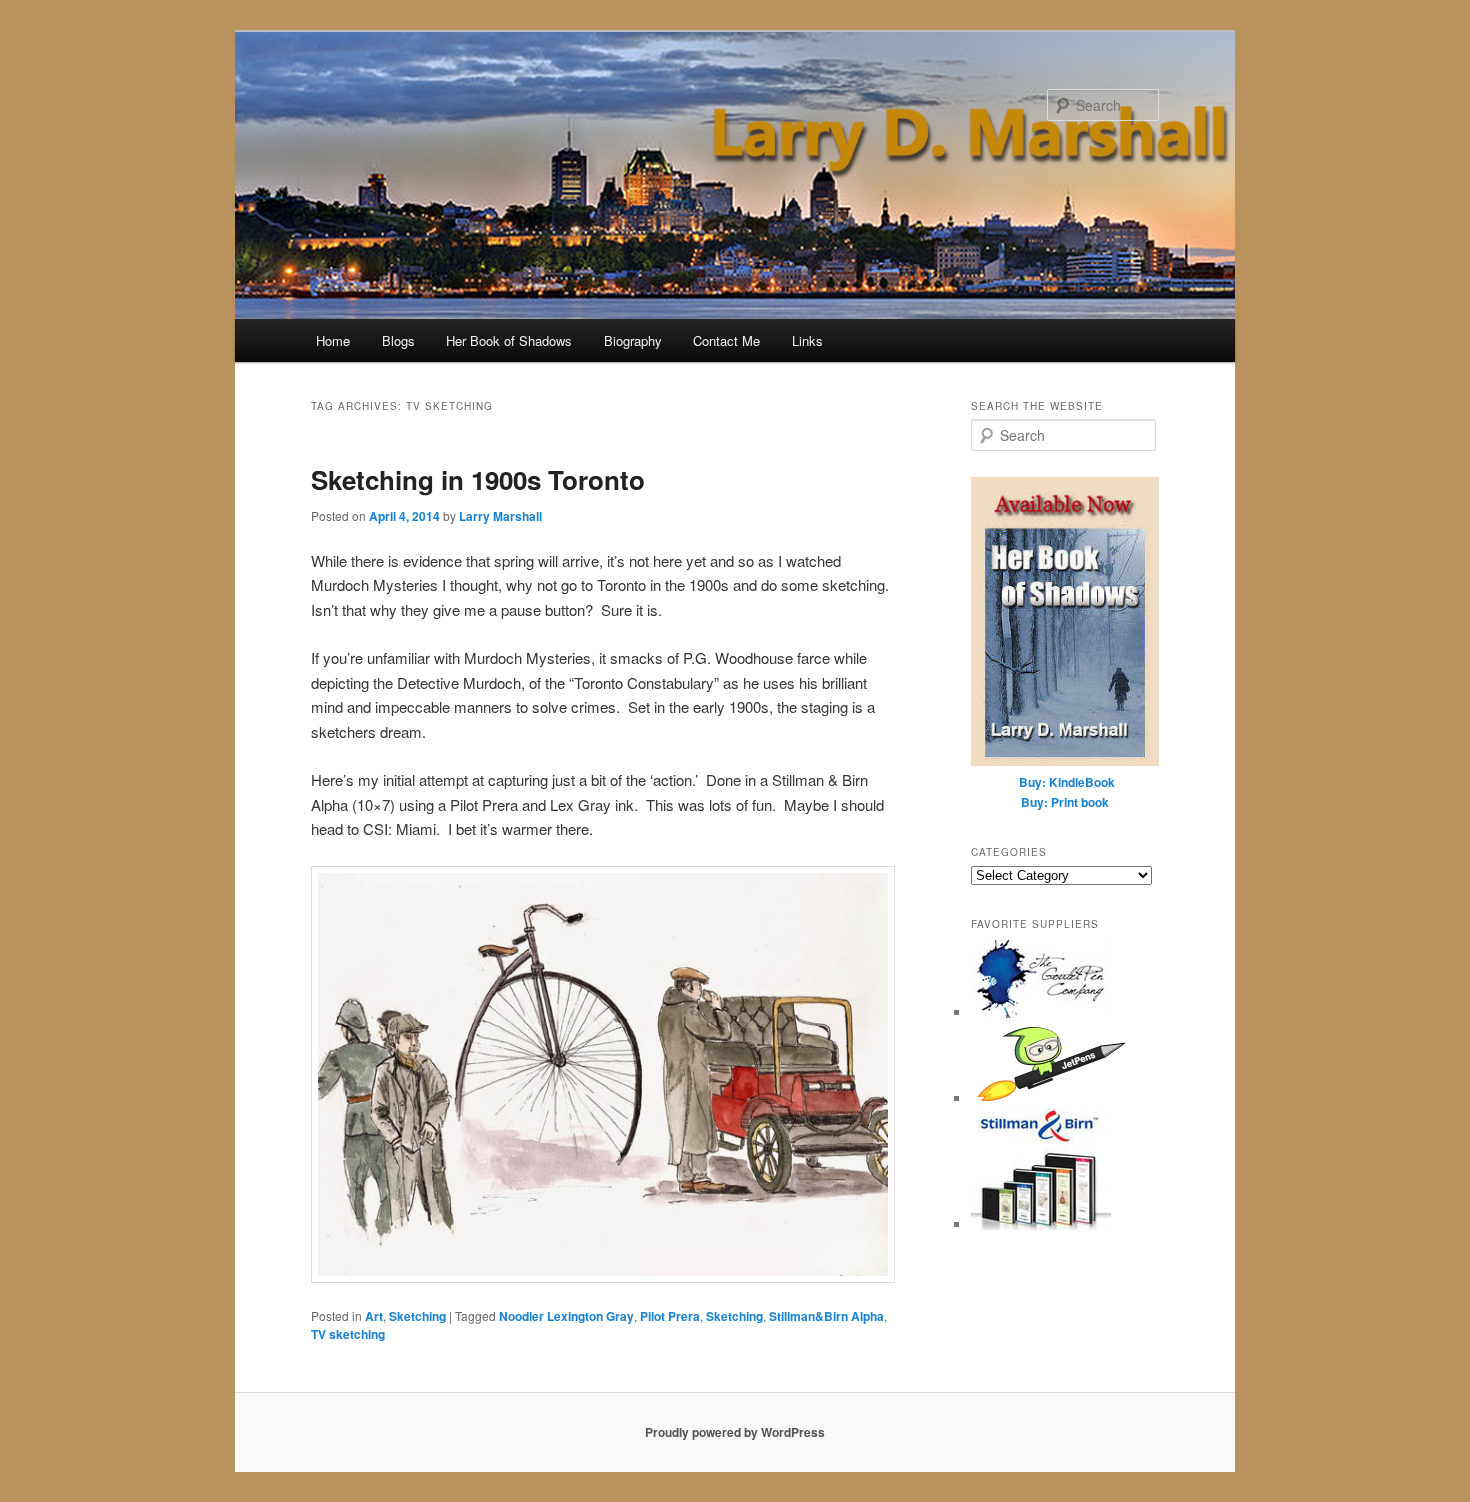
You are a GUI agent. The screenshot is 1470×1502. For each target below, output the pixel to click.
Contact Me (726, 340)
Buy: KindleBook (1067, 782)
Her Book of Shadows (509, 340)
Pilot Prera (670, 1316)
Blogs (398, 340)
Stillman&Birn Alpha (826, 1316)
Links (807, 340)
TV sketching (348, 1334)
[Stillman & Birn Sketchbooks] (1041, 1224)
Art (374, 1316)
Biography (633, 340)
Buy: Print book (1065, 802)
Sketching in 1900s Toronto (478, 479)
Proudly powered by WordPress (735, 1432)
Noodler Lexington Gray (566, 1316)
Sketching (417, 1316)
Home (333, 340)
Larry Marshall (500, 516)
